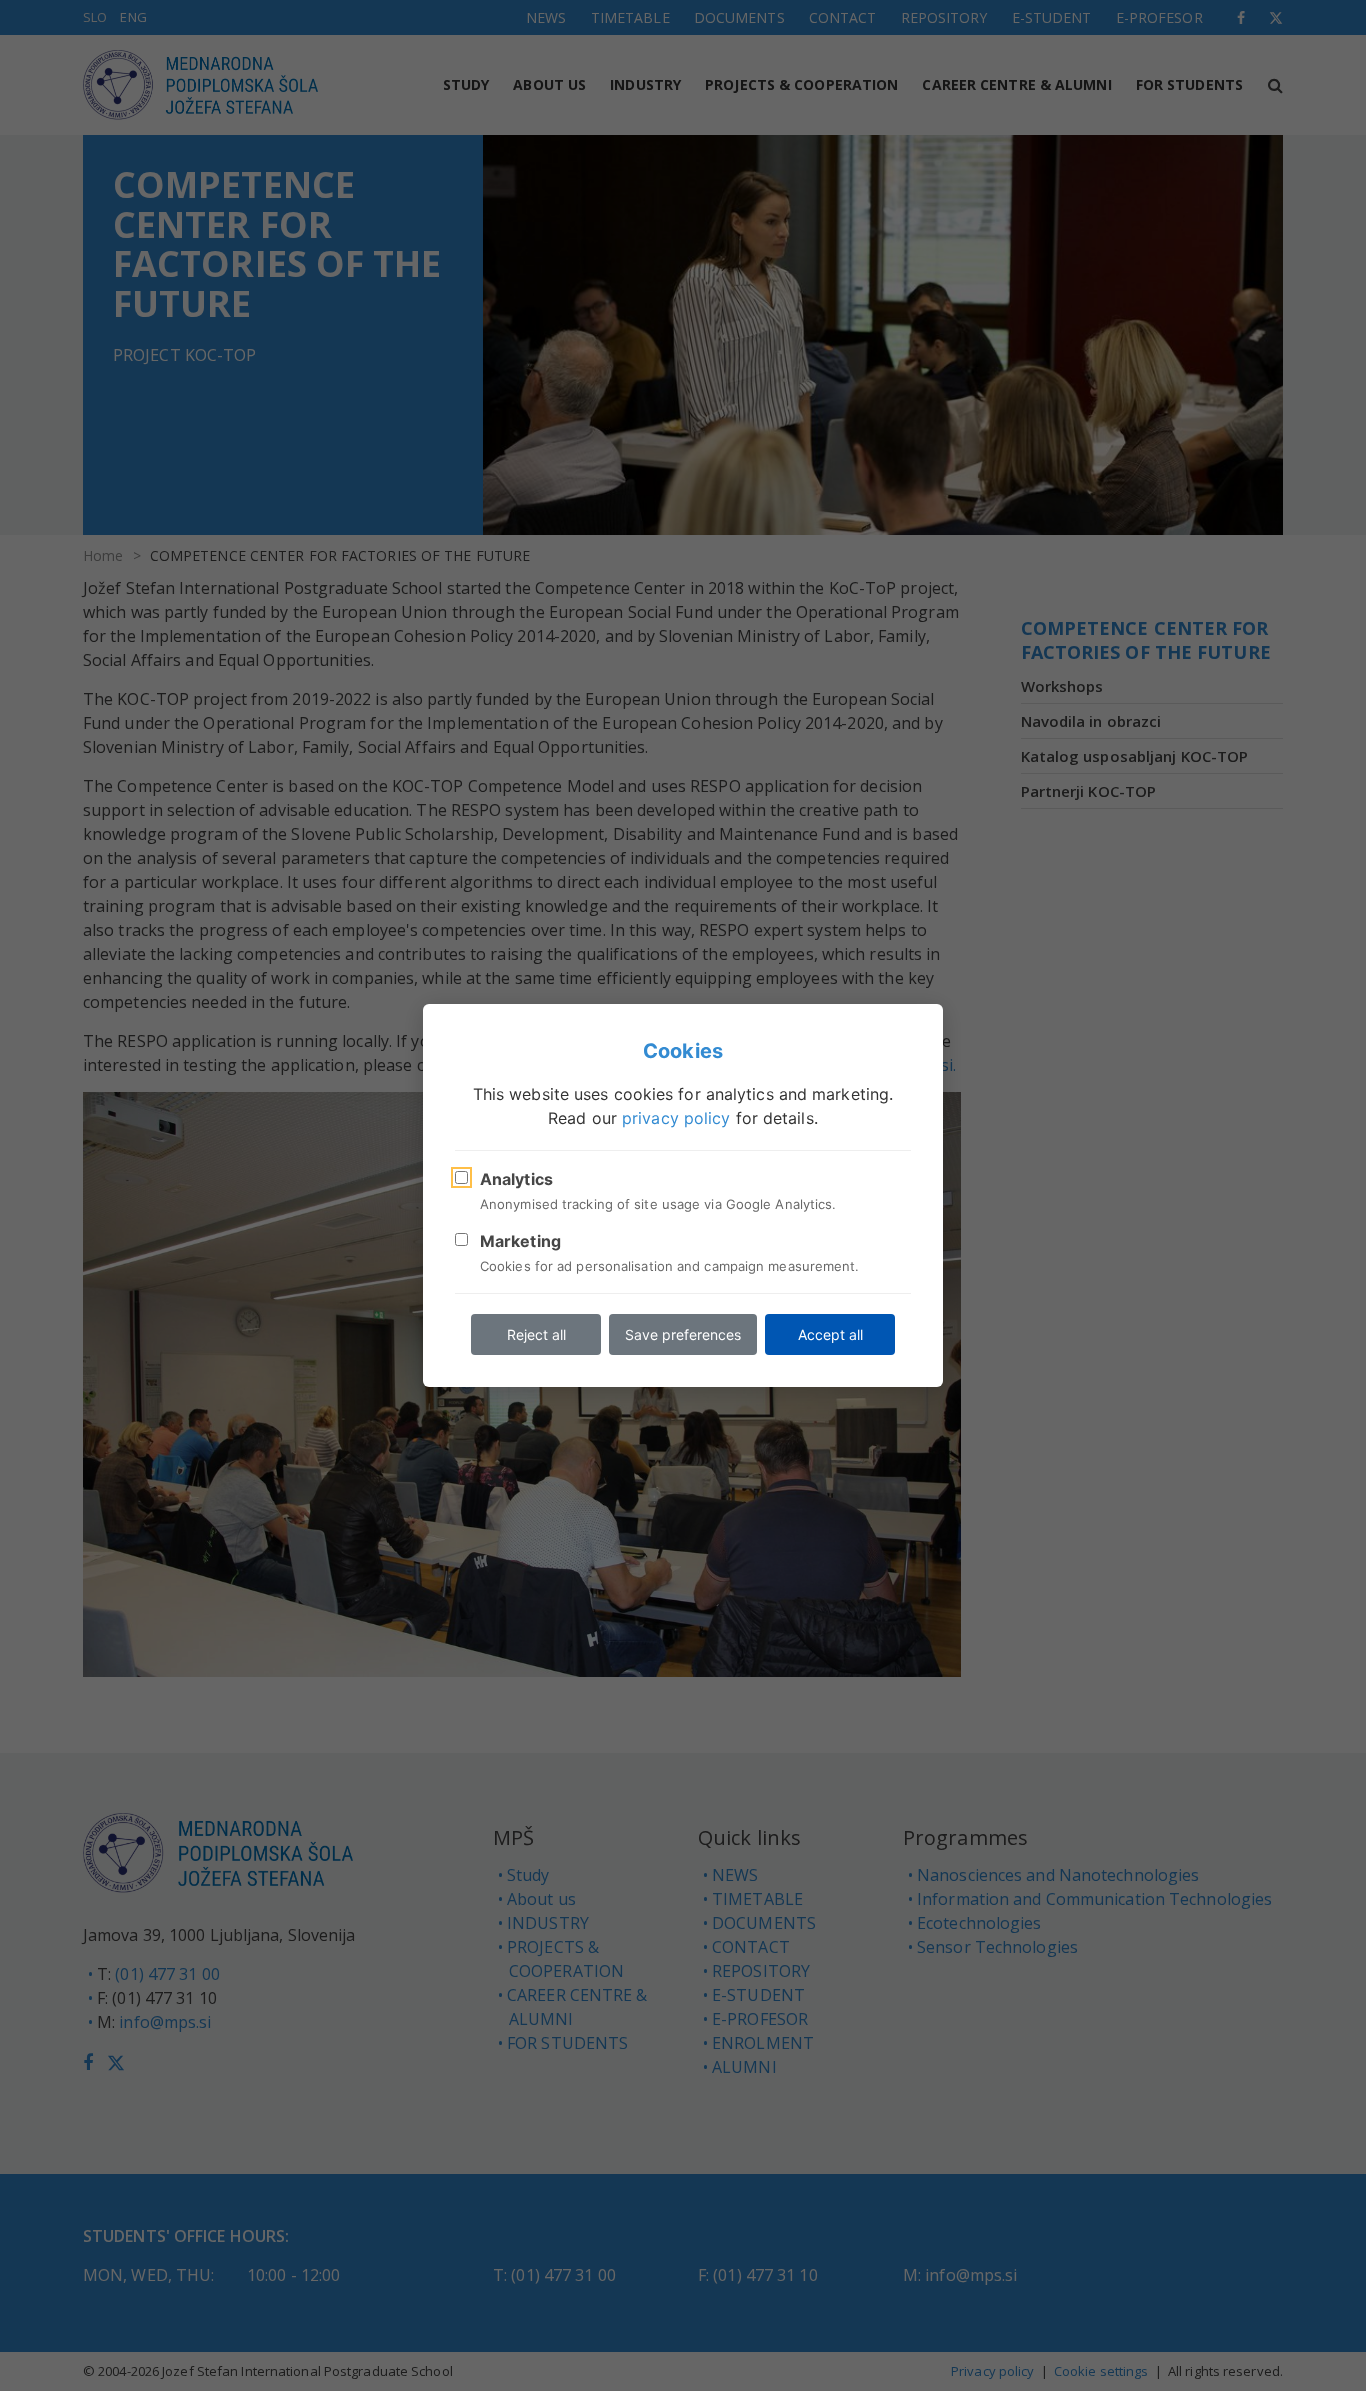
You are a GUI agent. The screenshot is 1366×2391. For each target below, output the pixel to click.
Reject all (536, 1334)
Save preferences (683, 1334)
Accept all (830, 1334)
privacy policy (676, 1118)
